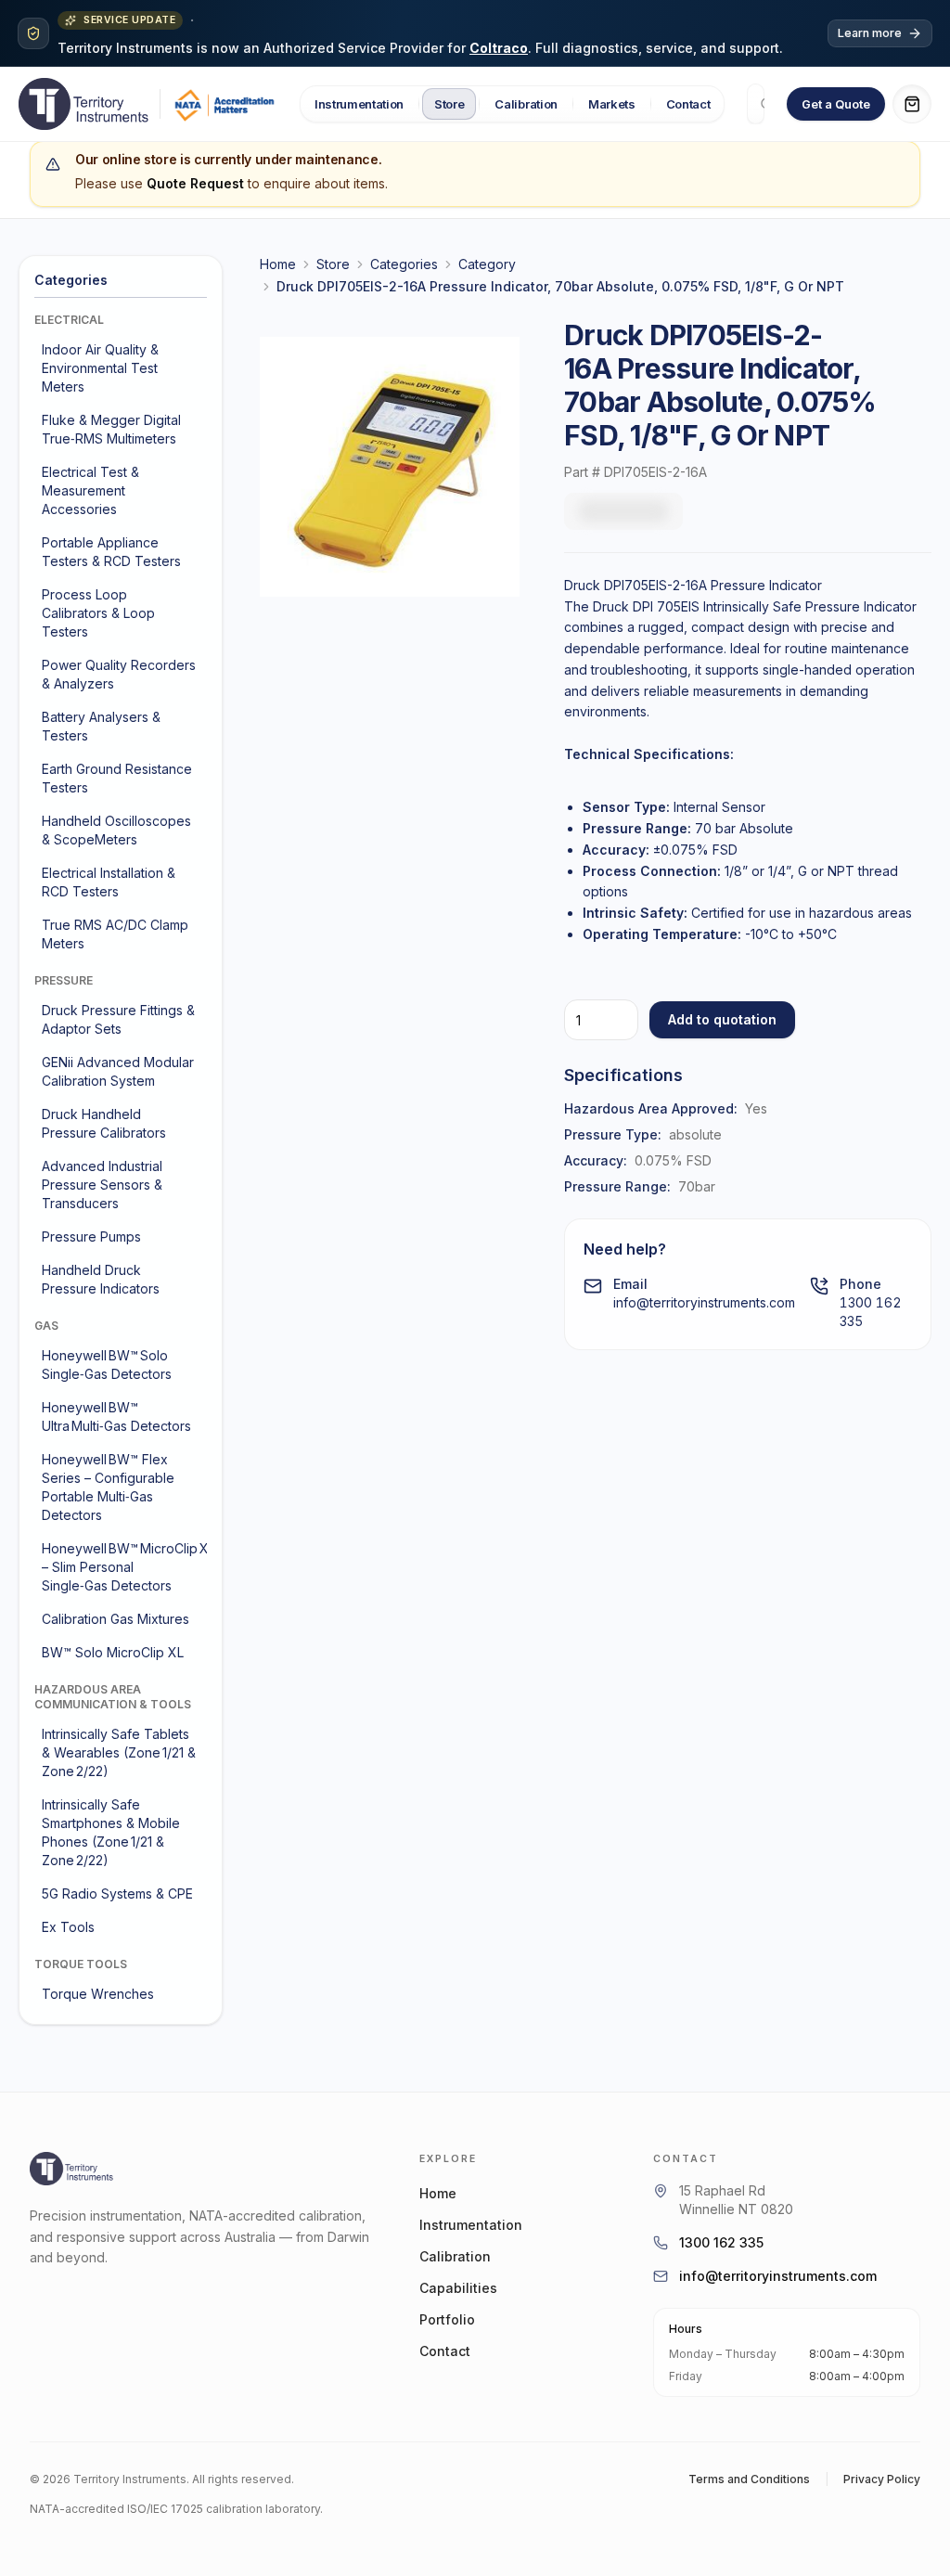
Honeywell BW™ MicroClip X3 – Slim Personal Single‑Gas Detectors (122, 1567)
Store (449, 104)
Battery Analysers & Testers (101, 726)
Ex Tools (68, 1927)
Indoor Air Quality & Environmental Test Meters (100, 368)
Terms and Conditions (749, 2479)
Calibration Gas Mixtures (116, 1619)
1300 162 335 (721, 2242)
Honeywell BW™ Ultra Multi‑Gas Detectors (116, 1417)
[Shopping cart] (912, 104)
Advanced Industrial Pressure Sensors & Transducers (102, 1185)
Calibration (526, 104)
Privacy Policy (882, 2479)
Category (487, 264)
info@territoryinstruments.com (704, 1302)
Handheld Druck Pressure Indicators (101, 1279)
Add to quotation (722, 1019)
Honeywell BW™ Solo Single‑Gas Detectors (107, 1365)
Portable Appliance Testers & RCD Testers (111, 552)
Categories (404, 264)
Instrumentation (359, 104)
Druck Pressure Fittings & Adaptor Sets (118, 1019)
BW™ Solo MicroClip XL (113, 1652)
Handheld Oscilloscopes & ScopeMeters (116, 830)
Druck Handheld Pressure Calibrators (104, 1123)
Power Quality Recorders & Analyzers (119, 674)
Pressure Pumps (91, 1236)
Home (278, 264)
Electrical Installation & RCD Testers (109, 882)
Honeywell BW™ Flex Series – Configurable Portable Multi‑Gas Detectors (108, 1487)
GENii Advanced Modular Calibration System (118, 1071)
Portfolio (447, 2319)
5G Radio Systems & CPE (117, 1893)
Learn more (870, 33)
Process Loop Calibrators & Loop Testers (98, 613)
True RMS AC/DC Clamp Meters (115, 934)
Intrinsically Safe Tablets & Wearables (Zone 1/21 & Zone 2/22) (119, 1752)
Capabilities (458, 2288)
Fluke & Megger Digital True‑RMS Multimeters (111, 429)
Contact (688, 104)
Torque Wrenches (98, 1994)
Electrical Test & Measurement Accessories (90, 490)
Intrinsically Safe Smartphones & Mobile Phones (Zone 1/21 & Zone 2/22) (111, 1832)
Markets (612, 104)
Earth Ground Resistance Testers (117, 778)
